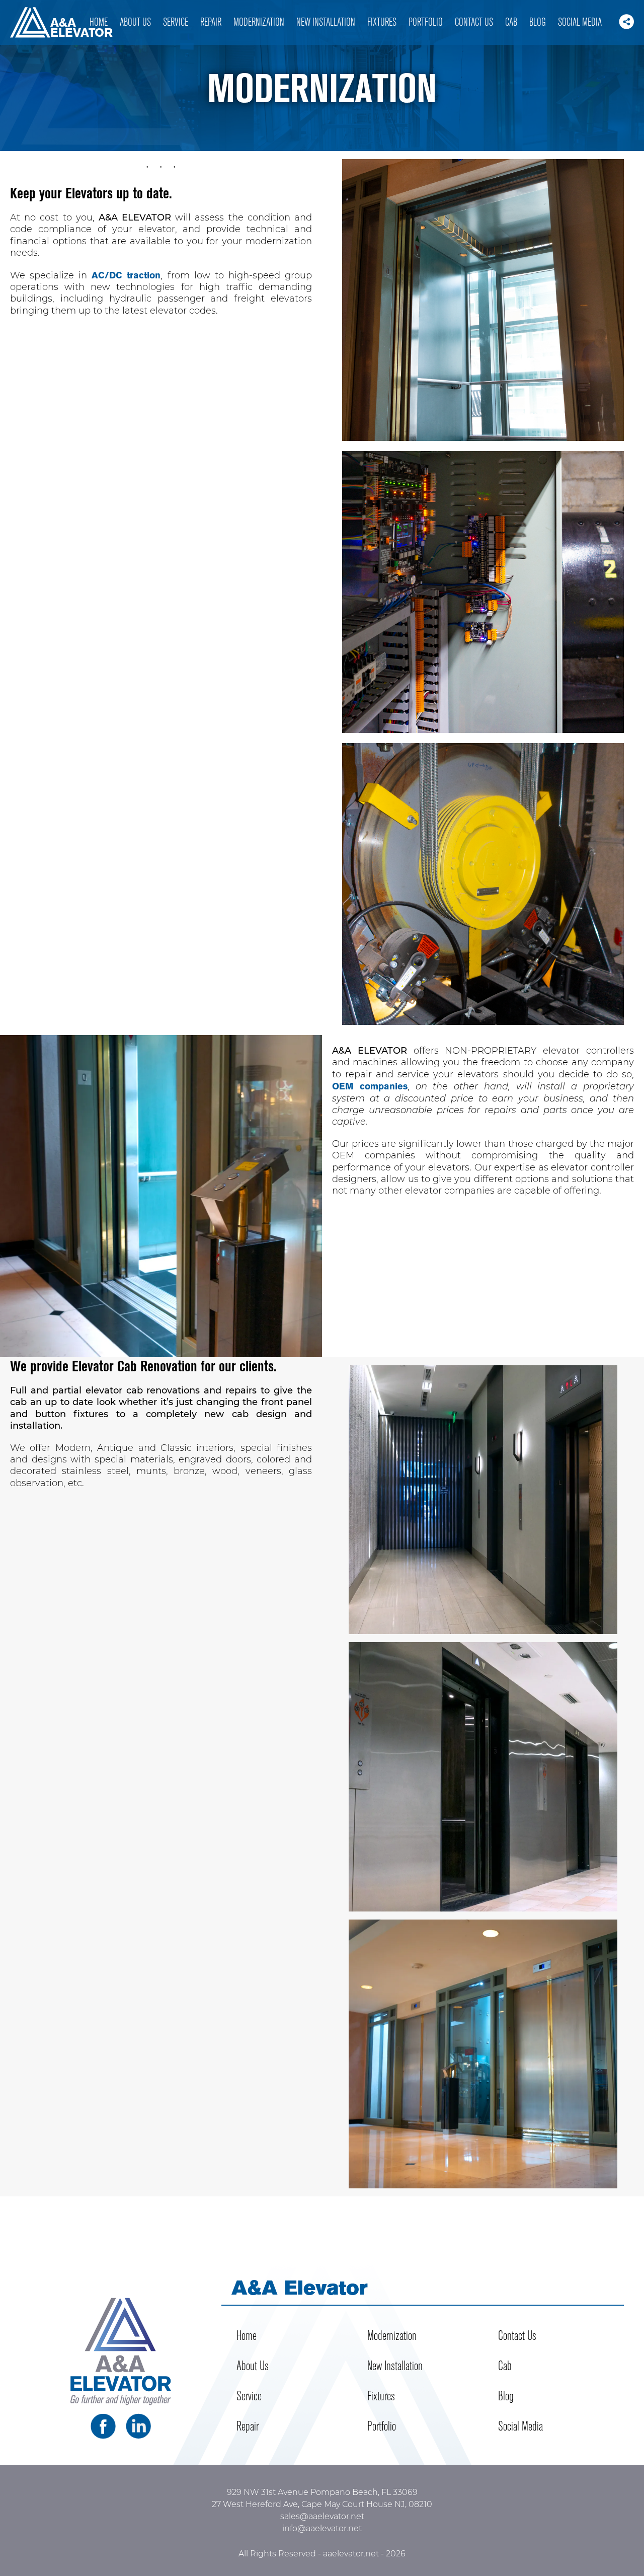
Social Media (580, 22)
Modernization (259, 22)
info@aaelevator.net (322, 2528)
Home (99, 22)
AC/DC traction (126, 275)
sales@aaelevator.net (322, 2516)
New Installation (326, 22)
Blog (538, 22)
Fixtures (382, 22)
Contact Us (474, 22)
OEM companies (370, 1086)
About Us (135, 22)
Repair (211, 22)
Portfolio (426, 22)
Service (176, 22)
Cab (511, 22)
